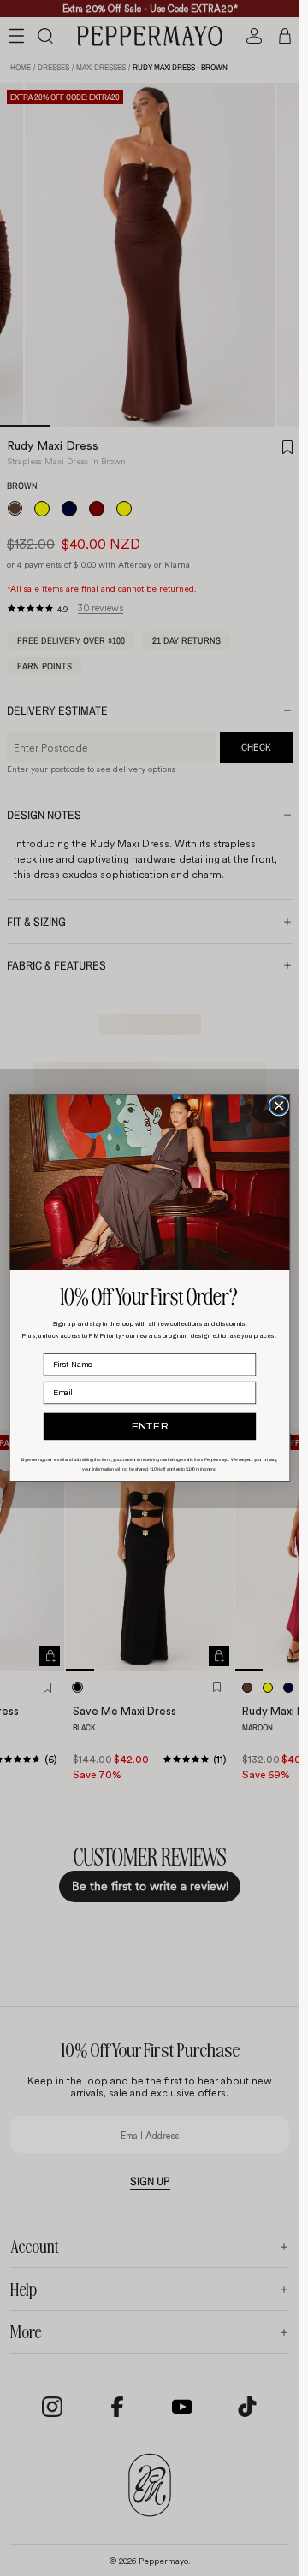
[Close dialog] (279, 1106)
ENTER (150, 1427)
